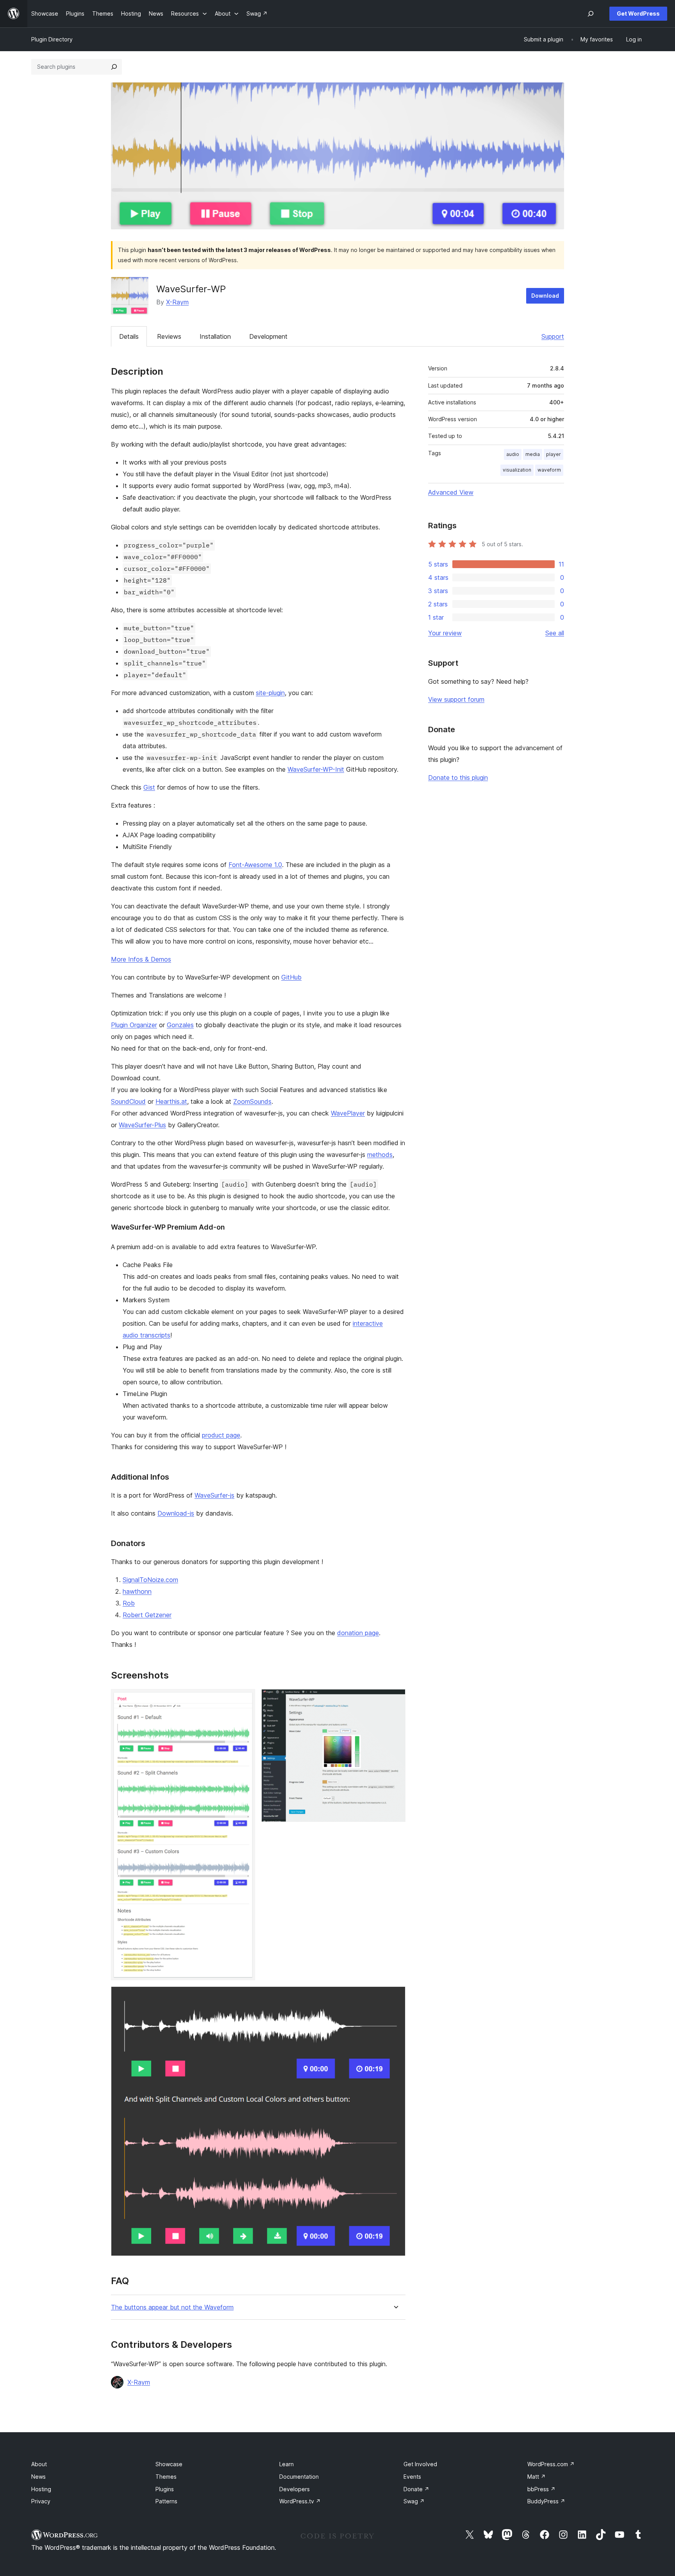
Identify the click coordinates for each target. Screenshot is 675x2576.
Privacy (41, 2501)
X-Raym (177, 302)
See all (555, 633)
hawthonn (137, 1591)
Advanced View (451, 492)
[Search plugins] (114, 67)
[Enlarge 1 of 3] (245, 1700)
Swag (414, 2501)
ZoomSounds (252, 1101)
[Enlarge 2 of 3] (395, 1700)
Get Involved (420, 2464)
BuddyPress (546, 2501)
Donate (416, 2489)
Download (545, 296)
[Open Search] (591, 14)
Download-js (176, 1513)
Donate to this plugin (458, 778)
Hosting (41, 2489)
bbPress (541, 2489)
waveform (549, 470)
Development (268, 336)
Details (129, 336)
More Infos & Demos (141, 959)
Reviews (169, 336)
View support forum (456, 699)
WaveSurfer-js (214, 1495)
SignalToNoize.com (150, 1580)
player (554, 454)
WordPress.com (551, 2464)
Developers (295, 2489)
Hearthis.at (171, 1101)
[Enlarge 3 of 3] (395, 1997)
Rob (129, 1603)
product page (221, 1435)
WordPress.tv (300, 2501)
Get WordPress (638, 13)
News (38, 2477)
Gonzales (180, 1025)
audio (513, 454)
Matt (537, 2477)
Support (553, 336)
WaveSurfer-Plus (142, 1125)
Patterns (166, 2501)
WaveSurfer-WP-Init (316, 769)
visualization (517, 470)
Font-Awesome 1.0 (255, 865)
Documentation (299, 2477)
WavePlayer (348, 1113)
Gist (149, 787)
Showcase (169, 2464)
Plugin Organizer (134, 1025)
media (533, 454)
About (39, 2464)
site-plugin (270, 693)
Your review (445, 633)
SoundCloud (128, 1101)
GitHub (291, 977)
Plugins (165, 2489)
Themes (166, 2477)
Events (412, 2477)
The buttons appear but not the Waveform (172, 2307)
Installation (215, 336)
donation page (358, 1633)
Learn (287, 2464)
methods (380, 1155)
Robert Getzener (147, 1615)
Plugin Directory (52, 39)
